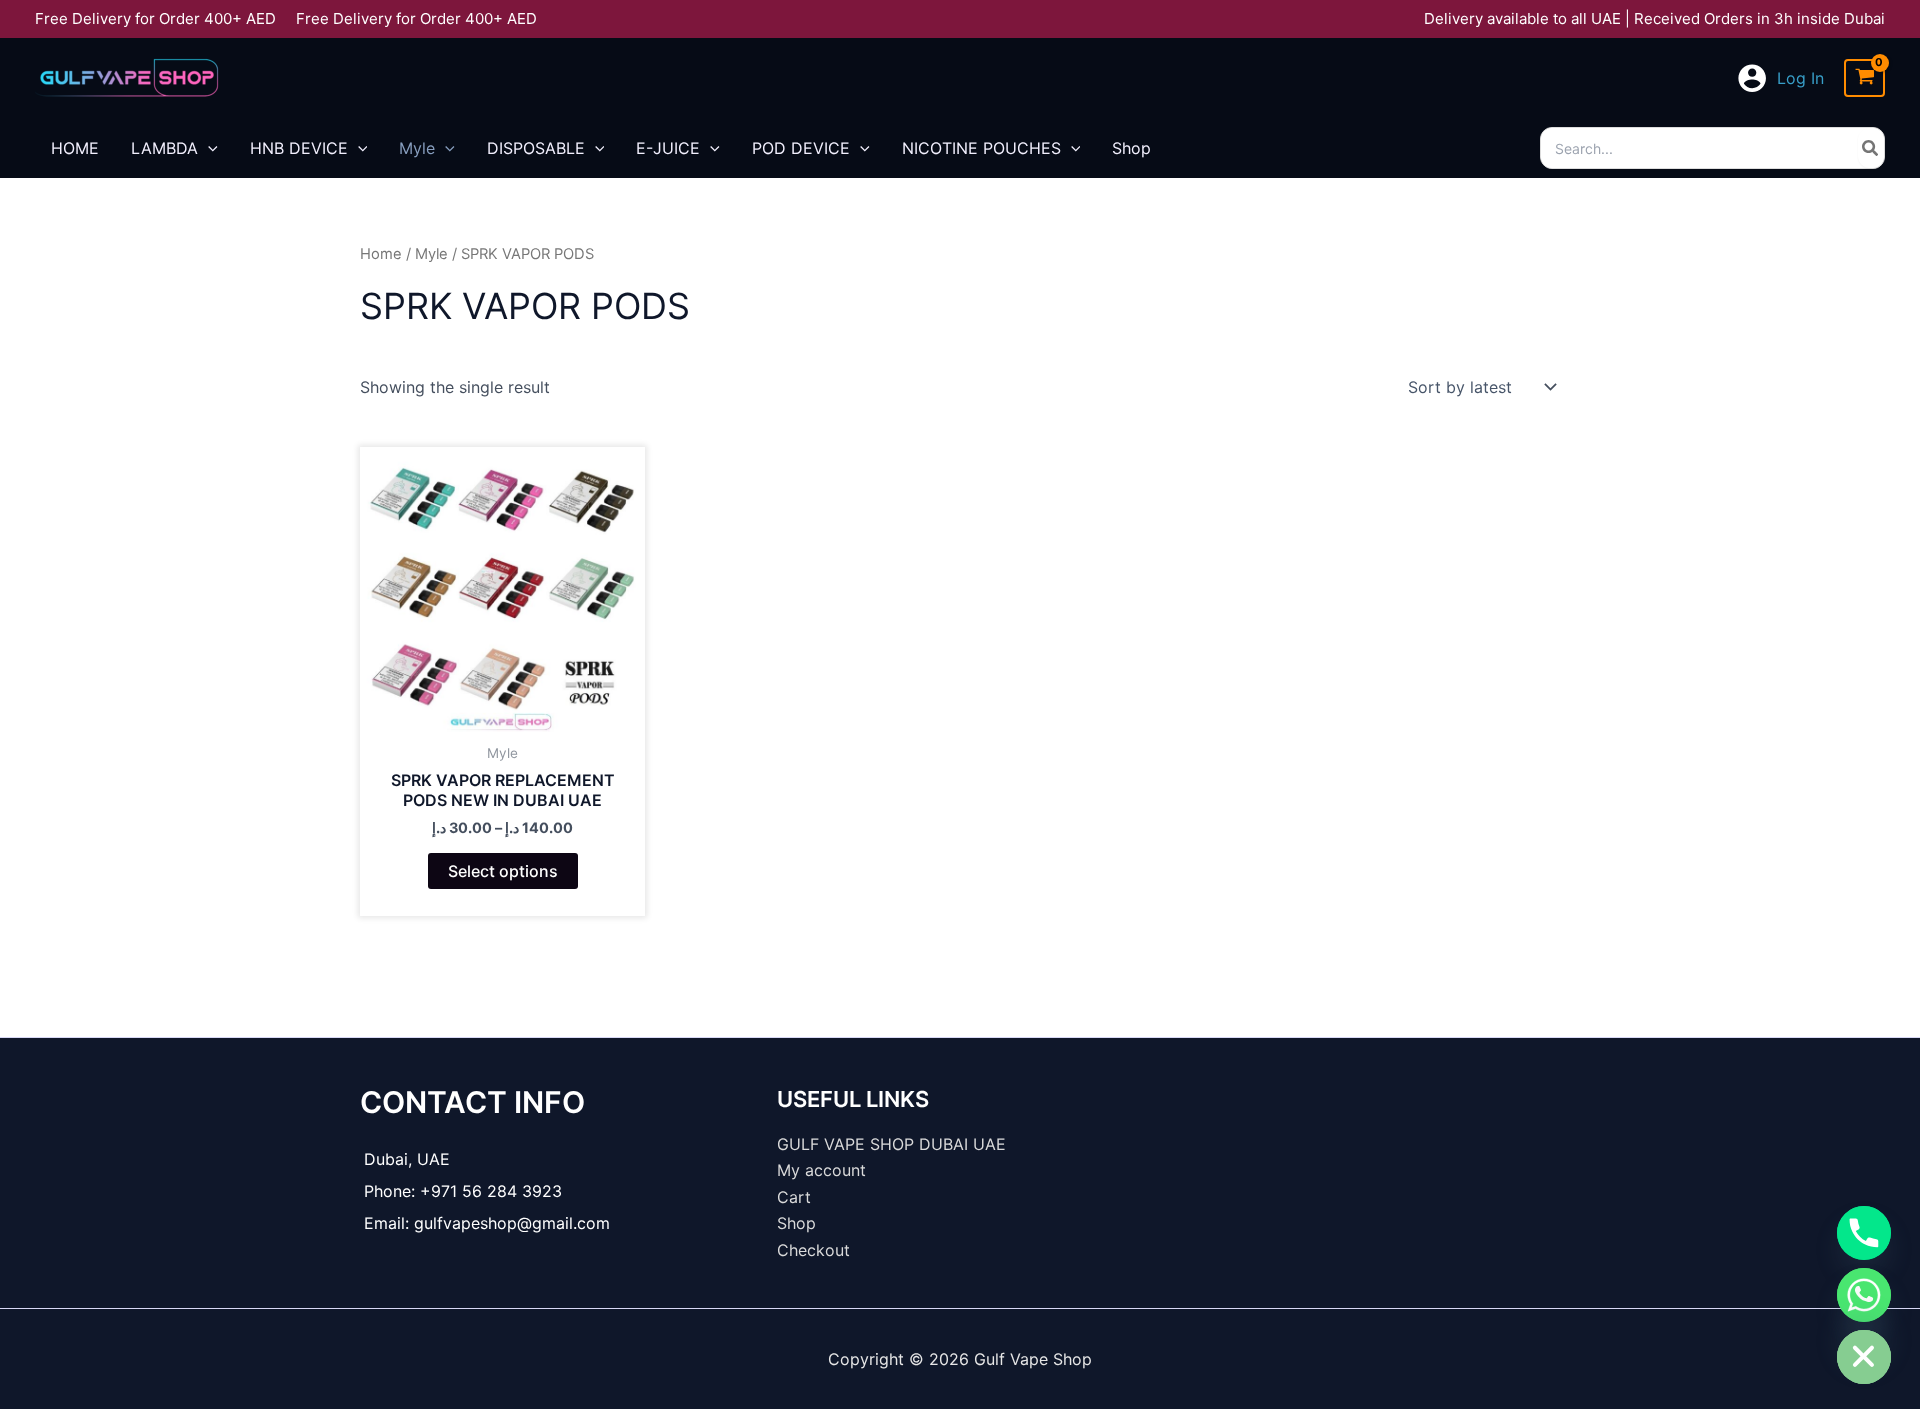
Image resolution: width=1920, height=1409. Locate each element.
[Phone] (1864, 1233)
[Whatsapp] (1864, 1295)
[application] (208, 148)
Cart (794, 1197)
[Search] (1871, 148)
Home (381, 254)
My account (821, 1170)
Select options (503, 871)
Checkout (813, 1250)
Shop (796, 1223)
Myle (431, 254)
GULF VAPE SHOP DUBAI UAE (891, 1144)
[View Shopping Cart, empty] (1864, 78)
